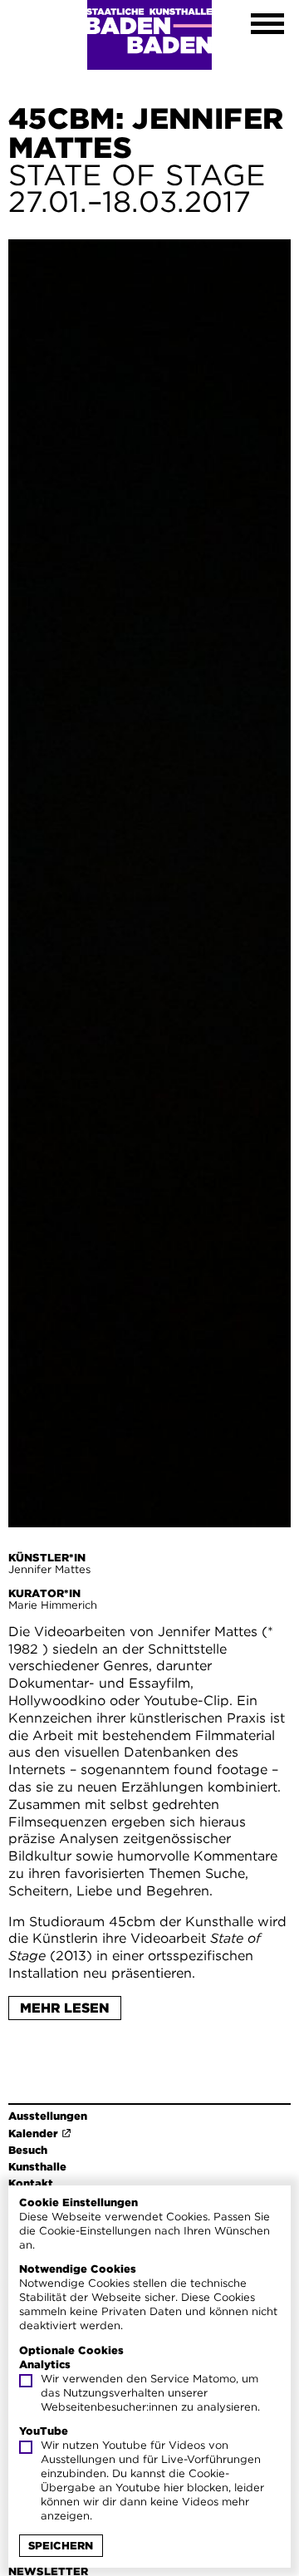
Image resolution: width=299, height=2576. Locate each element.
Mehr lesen (65, 2008)
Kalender (33, 2134)
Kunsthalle (37, 2167)
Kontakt (31, 2183)
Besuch (28, 2150)
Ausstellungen (48, 2116)
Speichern (61, 2546)
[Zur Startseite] (149, 35)
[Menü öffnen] (267, 26)
